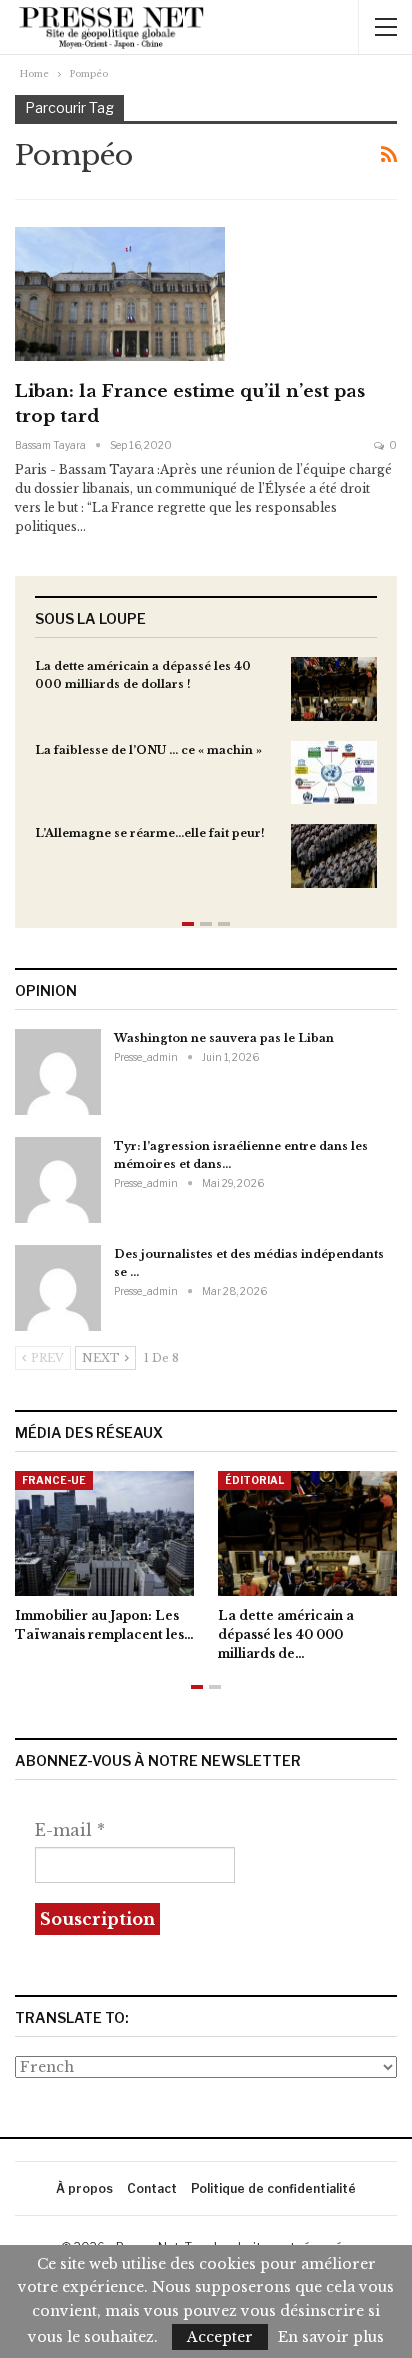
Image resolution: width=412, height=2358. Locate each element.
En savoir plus (331, 2337)
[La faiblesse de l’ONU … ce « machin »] (334, 773)
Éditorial (254, 1480)
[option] (206, 782)
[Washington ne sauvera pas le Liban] (58, 1072)
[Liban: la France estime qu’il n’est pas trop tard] (120, 294)
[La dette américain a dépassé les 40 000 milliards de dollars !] (334, 689)
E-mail (70, 1830)
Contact (152, 2188)
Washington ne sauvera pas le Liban (224, 1038)
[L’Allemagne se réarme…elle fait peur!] (334, 856)
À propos (84, 2188)
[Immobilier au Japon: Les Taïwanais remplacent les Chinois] (104, 1533)
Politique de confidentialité (273, 2188)
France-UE (54, 1480)
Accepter (220, 2337)
